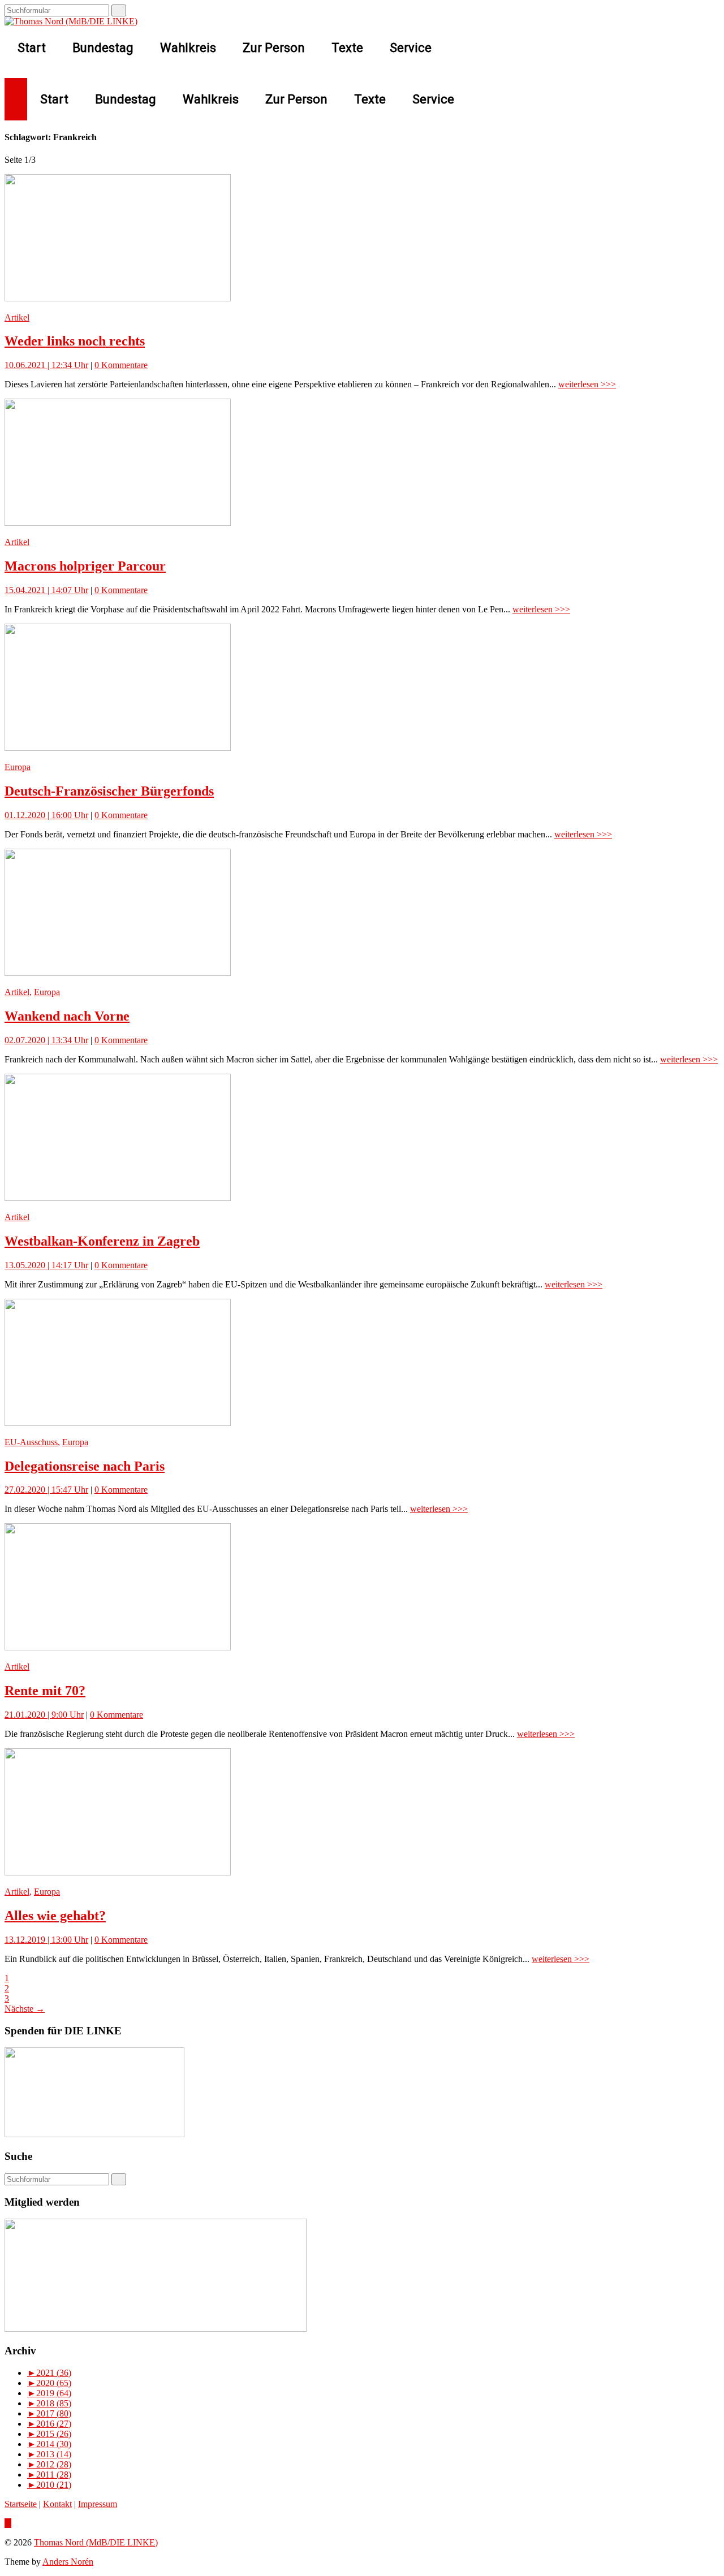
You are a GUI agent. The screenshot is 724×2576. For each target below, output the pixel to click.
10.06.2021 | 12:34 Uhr (46, 365)
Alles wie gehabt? (55, 1916)
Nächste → (25, 2009)
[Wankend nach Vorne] (118, 973)
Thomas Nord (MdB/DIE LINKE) (96, 2542)
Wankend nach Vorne (67, 1016)
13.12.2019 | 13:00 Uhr (46, 1940)
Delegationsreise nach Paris (85, 1466)
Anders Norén (68, 2562)
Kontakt (57, 2504)
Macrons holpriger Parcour (85, 566)
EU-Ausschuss (31, 1442)
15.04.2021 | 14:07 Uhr (46, 590)
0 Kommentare (121, 365)
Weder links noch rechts (75, 341)
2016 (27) (49, 2424)
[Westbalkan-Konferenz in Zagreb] (118, 1198)
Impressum (98, 2504)
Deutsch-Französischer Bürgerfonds (109, 791)
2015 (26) (49, 2434)
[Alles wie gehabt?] (118, 1872)
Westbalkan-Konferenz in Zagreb (102, 1241)
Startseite (21, 2504)
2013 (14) (49, 2454)
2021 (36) (49, 2373)
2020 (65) (49, 2383)
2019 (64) (49, 2393)
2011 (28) (49, 2475)
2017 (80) (49, 2413)
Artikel (17, 317)
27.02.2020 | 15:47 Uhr (46, 1490)
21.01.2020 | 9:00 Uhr (44, 1715)
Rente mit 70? (45, 1691)
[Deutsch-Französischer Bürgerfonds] (118, 748)
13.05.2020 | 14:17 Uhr (46, 1265)
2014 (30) (49, 2444)
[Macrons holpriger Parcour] (118, 523)
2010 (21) (49, 2485)
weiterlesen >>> (587, 384)
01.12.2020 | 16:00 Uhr (46, 815)
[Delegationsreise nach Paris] (118, 1423)
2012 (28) (49, 2464)
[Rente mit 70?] (118, 1647)
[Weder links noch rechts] (118, 298)
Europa (18, 767)
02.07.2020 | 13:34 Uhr (46, 1040)
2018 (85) (49, 2403)
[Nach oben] (8, 2523)
